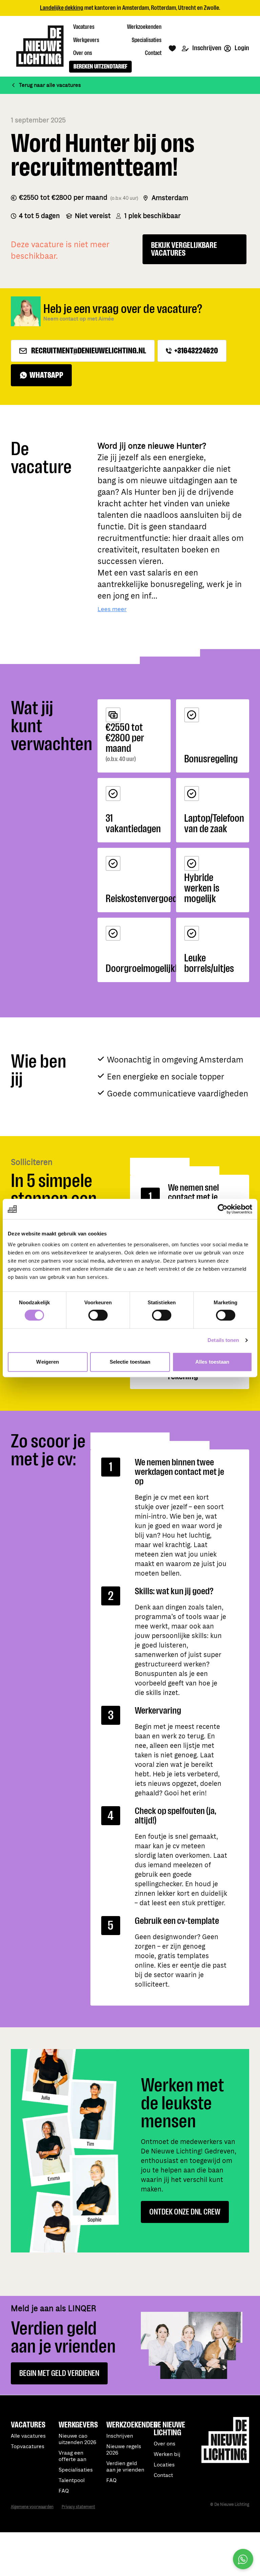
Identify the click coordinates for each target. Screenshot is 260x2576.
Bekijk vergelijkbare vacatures (184, 249)
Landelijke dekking (62, 8)
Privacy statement (78, 2507)
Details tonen (223, 1340)
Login (241, 48)
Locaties (164, 2465)
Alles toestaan (212, 1362)
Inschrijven (206, 48)
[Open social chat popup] (243, 2559)
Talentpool (72, 2481)
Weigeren (48, 1362)
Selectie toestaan (130, 1362)
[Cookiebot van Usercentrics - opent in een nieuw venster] (223, 1209)
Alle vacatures (28, 2436)
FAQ (111, 2481)
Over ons (165, 2444)
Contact (163, 2475)
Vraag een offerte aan (72, 2456)
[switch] (98, 1315)
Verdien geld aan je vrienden (125, 2467)
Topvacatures (28, 2447)
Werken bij (167, 2454)
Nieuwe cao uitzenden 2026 (77, 2439)
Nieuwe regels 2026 (124, 2450)
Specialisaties (76, 2470)
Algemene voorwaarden (32, 2507)
